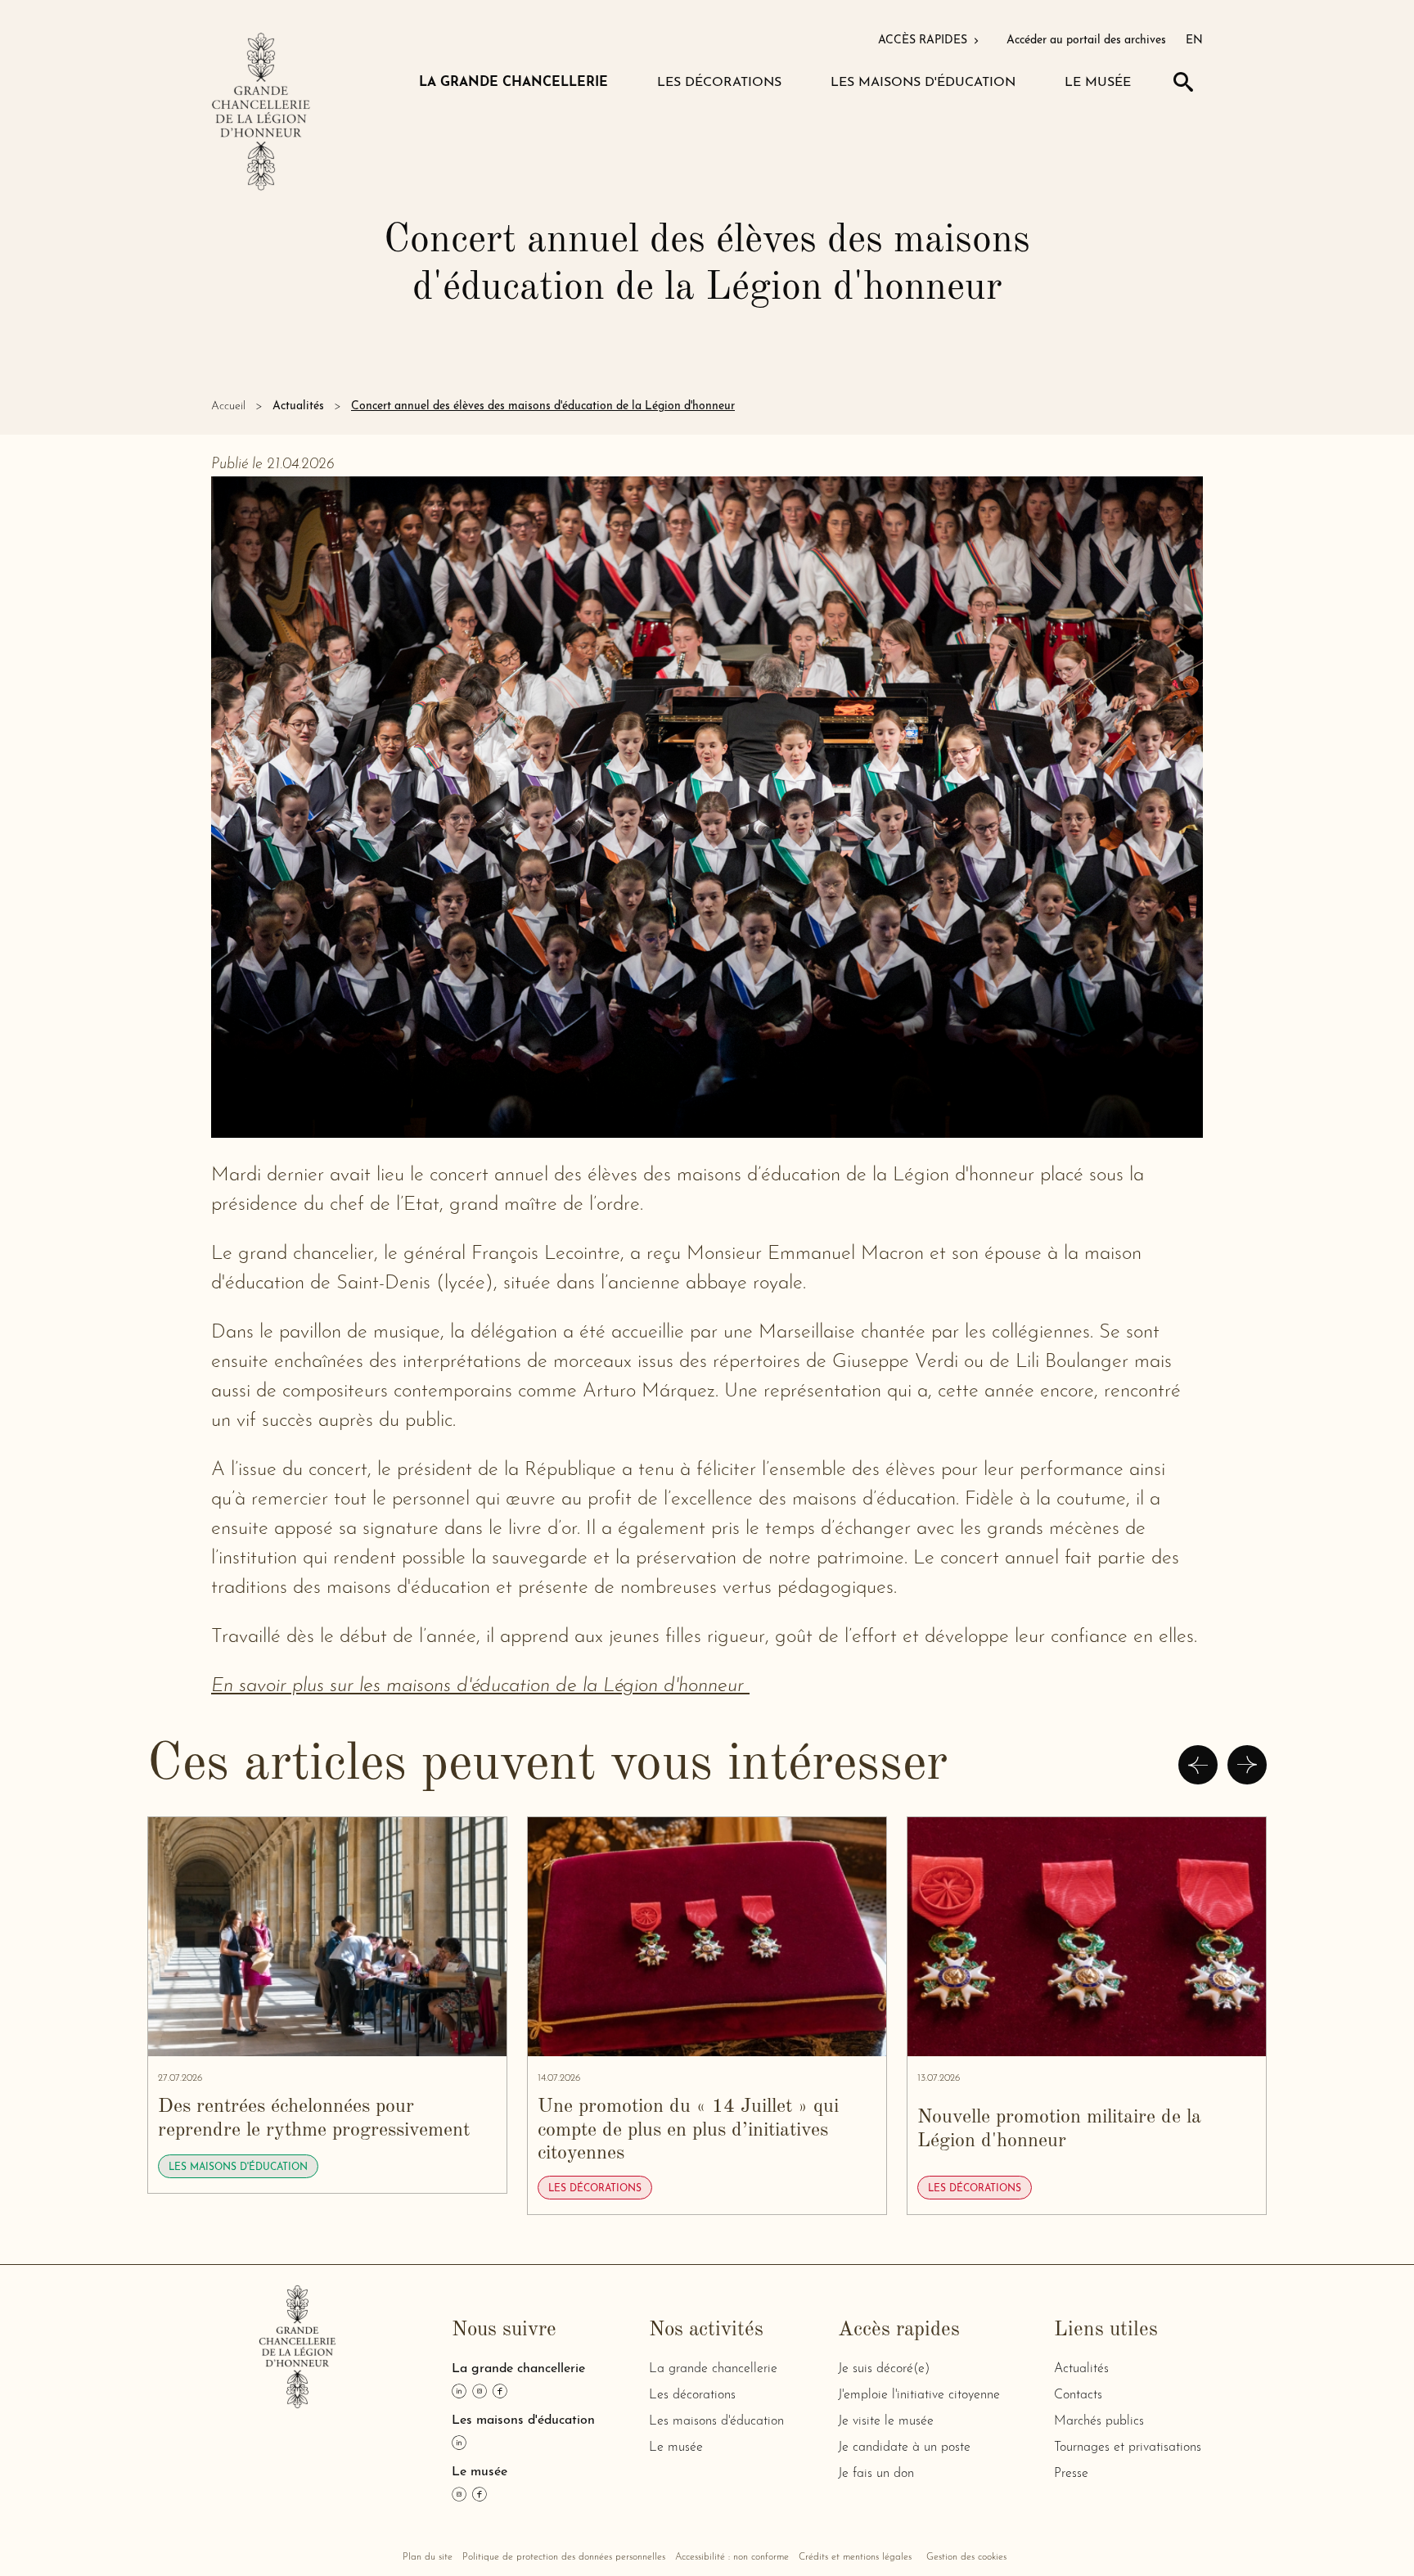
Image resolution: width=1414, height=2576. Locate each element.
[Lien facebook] (500, 2391)
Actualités (298, 406)
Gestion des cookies (966, 2557)
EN (1194, 41)
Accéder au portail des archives (1086, 41)
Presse (1071, 2474)
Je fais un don (876, 2474)
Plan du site (428, 2557)
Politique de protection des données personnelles (564, 2557)
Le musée (676, 2447)
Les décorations (692, 2395)
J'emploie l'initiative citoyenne (919, 2395)
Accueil (228, 406)
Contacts (1078, 2395)
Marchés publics (1099, 2421)
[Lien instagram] (480, 2391)
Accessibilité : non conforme (732, 2557)
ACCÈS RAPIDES (924, 41)
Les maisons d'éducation (716, 2421)
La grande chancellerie (713, 2369)
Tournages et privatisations (1128, 2447)
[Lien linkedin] (459, 2391)
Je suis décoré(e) (884, 2369)
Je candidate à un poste (904, 2447)
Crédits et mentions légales (855, 2557)
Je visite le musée (886, 2421)
